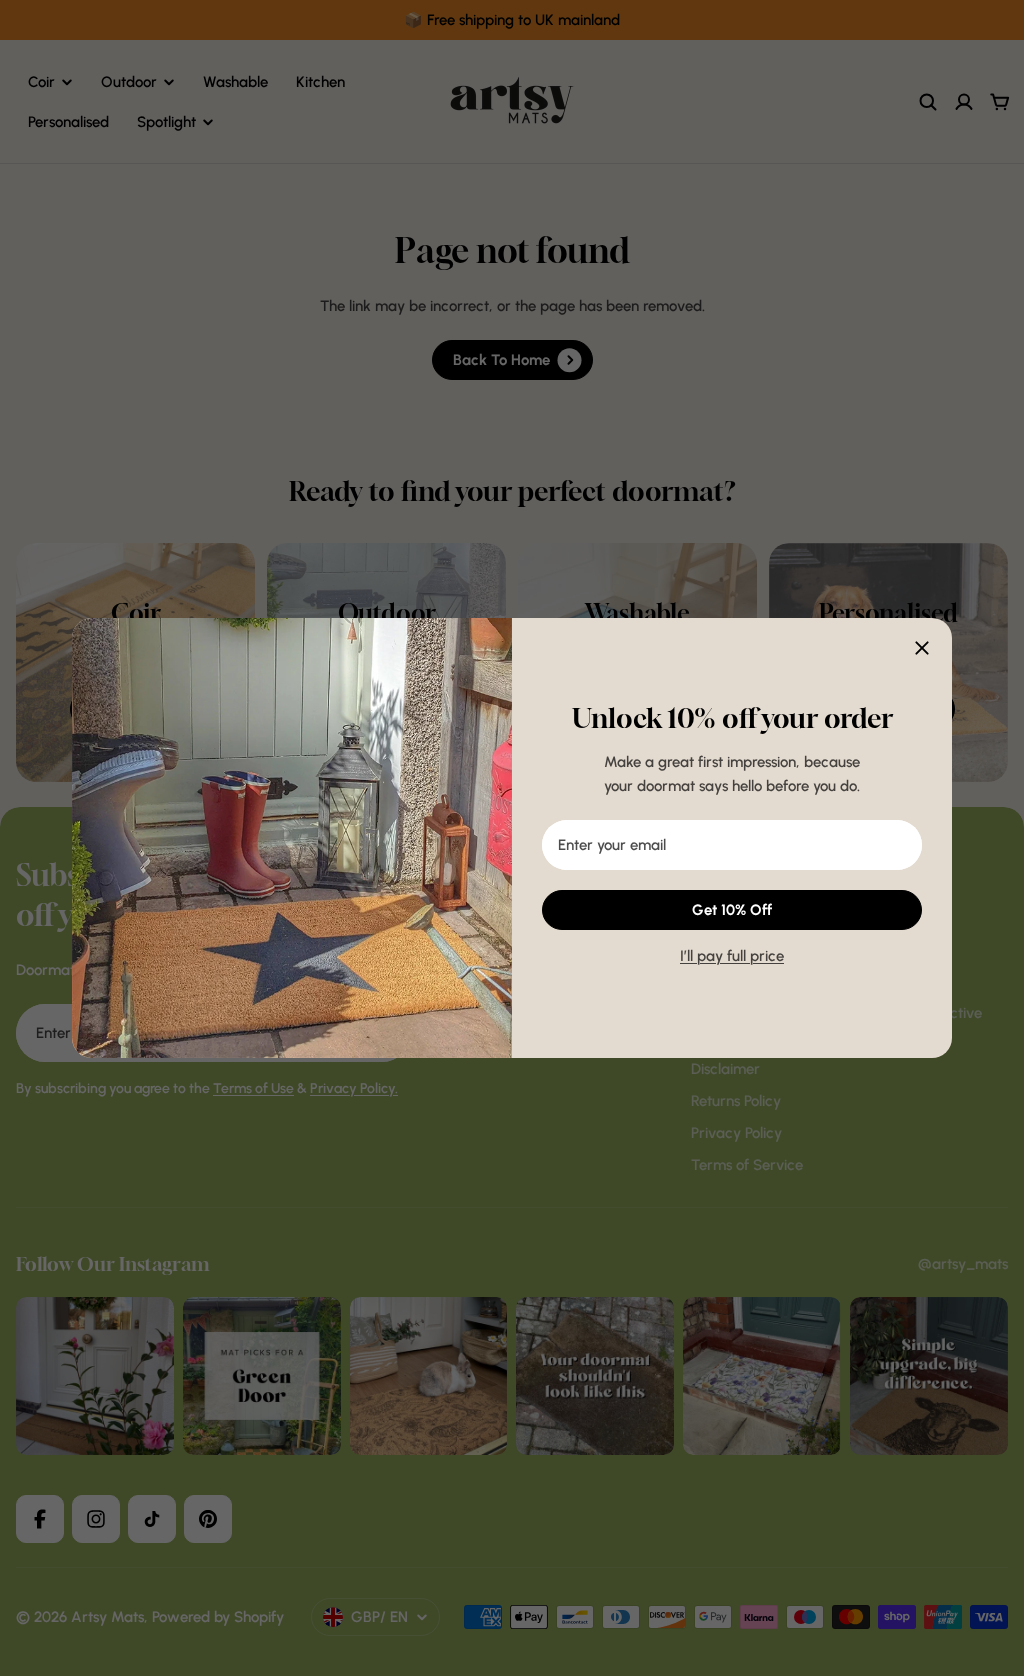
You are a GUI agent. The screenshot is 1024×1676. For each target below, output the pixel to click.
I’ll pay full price (732, 956)
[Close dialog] (922, 648)
